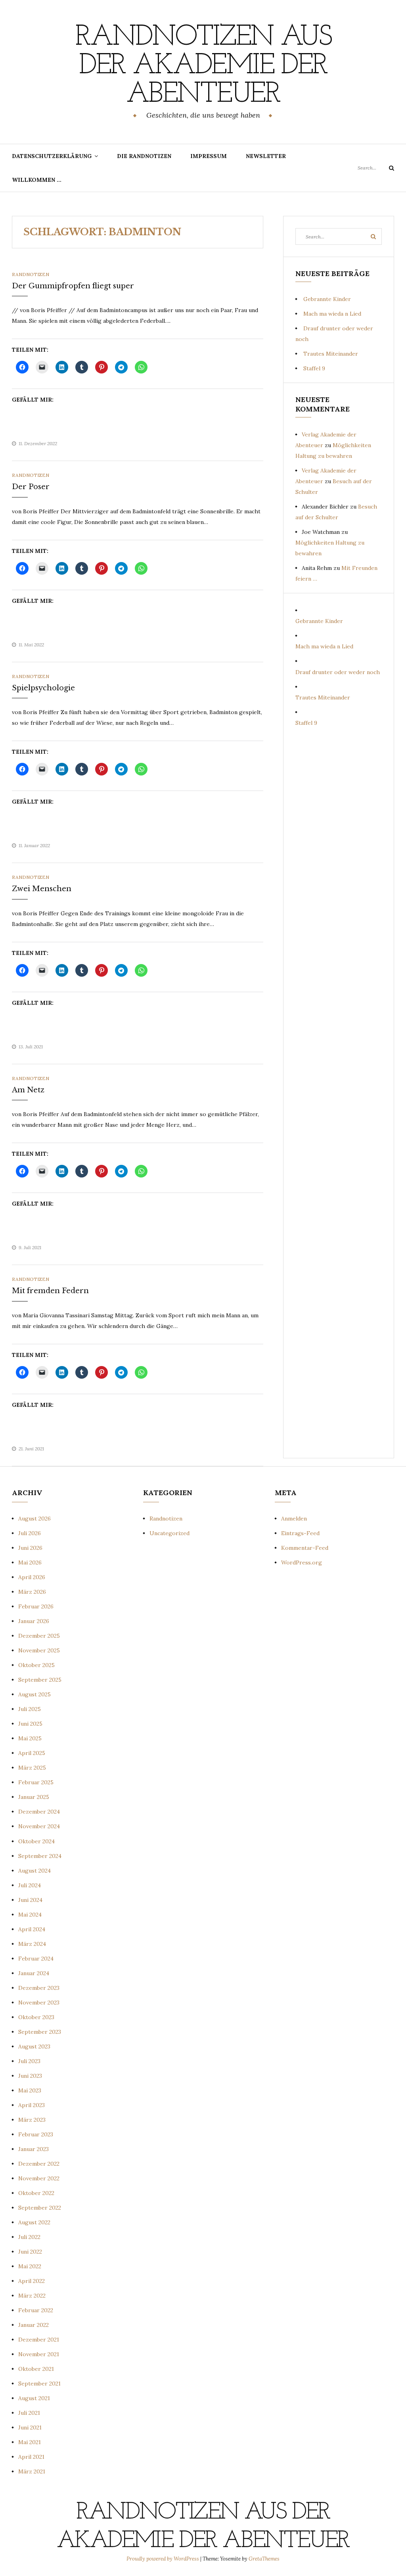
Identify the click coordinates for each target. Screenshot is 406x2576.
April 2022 (32, 2281)
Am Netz (28, 1090)
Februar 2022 (36, 2310)
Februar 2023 (36, 2134)
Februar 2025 (36, 1782)
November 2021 (39, 2354)
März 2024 (32, 1944)
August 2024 (34, 1871)
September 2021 (39, 2384)
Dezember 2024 (39, 1812)
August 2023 (34, 2046)
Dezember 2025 (39, 1636)
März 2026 (32, 1592)
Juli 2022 (29, 2237)
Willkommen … (37, 180)
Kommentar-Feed (305, 1548)
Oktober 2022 (36, 2193)
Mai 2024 (30, 1915)
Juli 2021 (29, 2413)
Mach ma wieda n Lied (332, 314)
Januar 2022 (34, 2325)
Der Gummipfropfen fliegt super (73, 286)
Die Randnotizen (144, 156)
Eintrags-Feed (300, 1533)
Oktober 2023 (36, 2017)
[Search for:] (376, 168)
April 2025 (32, 1753)
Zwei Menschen (42, 889)
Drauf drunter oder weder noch (338, 672)
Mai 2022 (30, 2266)
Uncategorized (169, 1533)
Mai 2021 (30, 2442)
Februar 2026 (36, 1606)
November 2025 (39, 1650)
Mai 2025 (30, 1738)
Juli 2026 (30, 1533)
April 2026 (32, 1577)
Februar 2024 (36, 1959)
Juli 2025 (30, 1709)
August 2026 (34, 1519)
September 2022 (40, 2208)
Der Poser (31, 487)
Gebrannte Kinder (327, 299)
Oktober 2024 (36, 1841)
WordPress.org (302, 1562)
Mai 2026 (30, 1562)
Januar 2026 (34, 1621)
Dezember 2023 (39, 1988)
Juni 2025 (30, 1724)
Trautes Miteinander (331, 354)
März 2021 (32, 2471)
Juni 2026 (30, 1548)
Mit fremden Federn (50, 1291)
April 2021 (31, 2457)
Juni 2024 (30, 1900)
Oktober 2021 (36, 2369)
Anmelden (294, 1519)
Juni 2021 (30, 2427)
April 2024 (32, 1929)
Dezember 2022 (39, 2164)
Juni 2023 (30, 2076)
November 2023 (39, 2002)
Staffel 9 (314, 368)
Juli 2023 (29, 2061)
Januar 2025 (34, 1797)
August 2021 (34, 2398)
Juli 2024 (30, 1885)
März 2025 (32, 1768)
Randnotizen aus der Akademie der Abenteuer (203, 66)
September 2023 (40, 2032)
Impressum (209, 156)
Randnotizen (31, 274)
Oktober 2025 (36, 1665)
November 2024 (39, 1826)
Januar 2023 (34, 2149)
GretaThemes (264, 2559)
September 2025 (40, 1680)
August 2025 (34, 1694)
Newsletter (266, 156)
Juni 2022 (30, 2252)
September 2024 (40, 1856)
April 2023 (32, 2105)
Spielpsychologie (43, 688)
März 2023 (32, 2120)
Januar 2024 (34, 1973)
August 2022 (34, 2222)
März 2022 (32, 2296)
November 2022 (39, 2178)
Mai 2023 (30, 2090)
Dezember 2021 (39, 2340)
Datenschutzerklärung (52, 156)
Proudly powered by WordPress (163, 2559)
